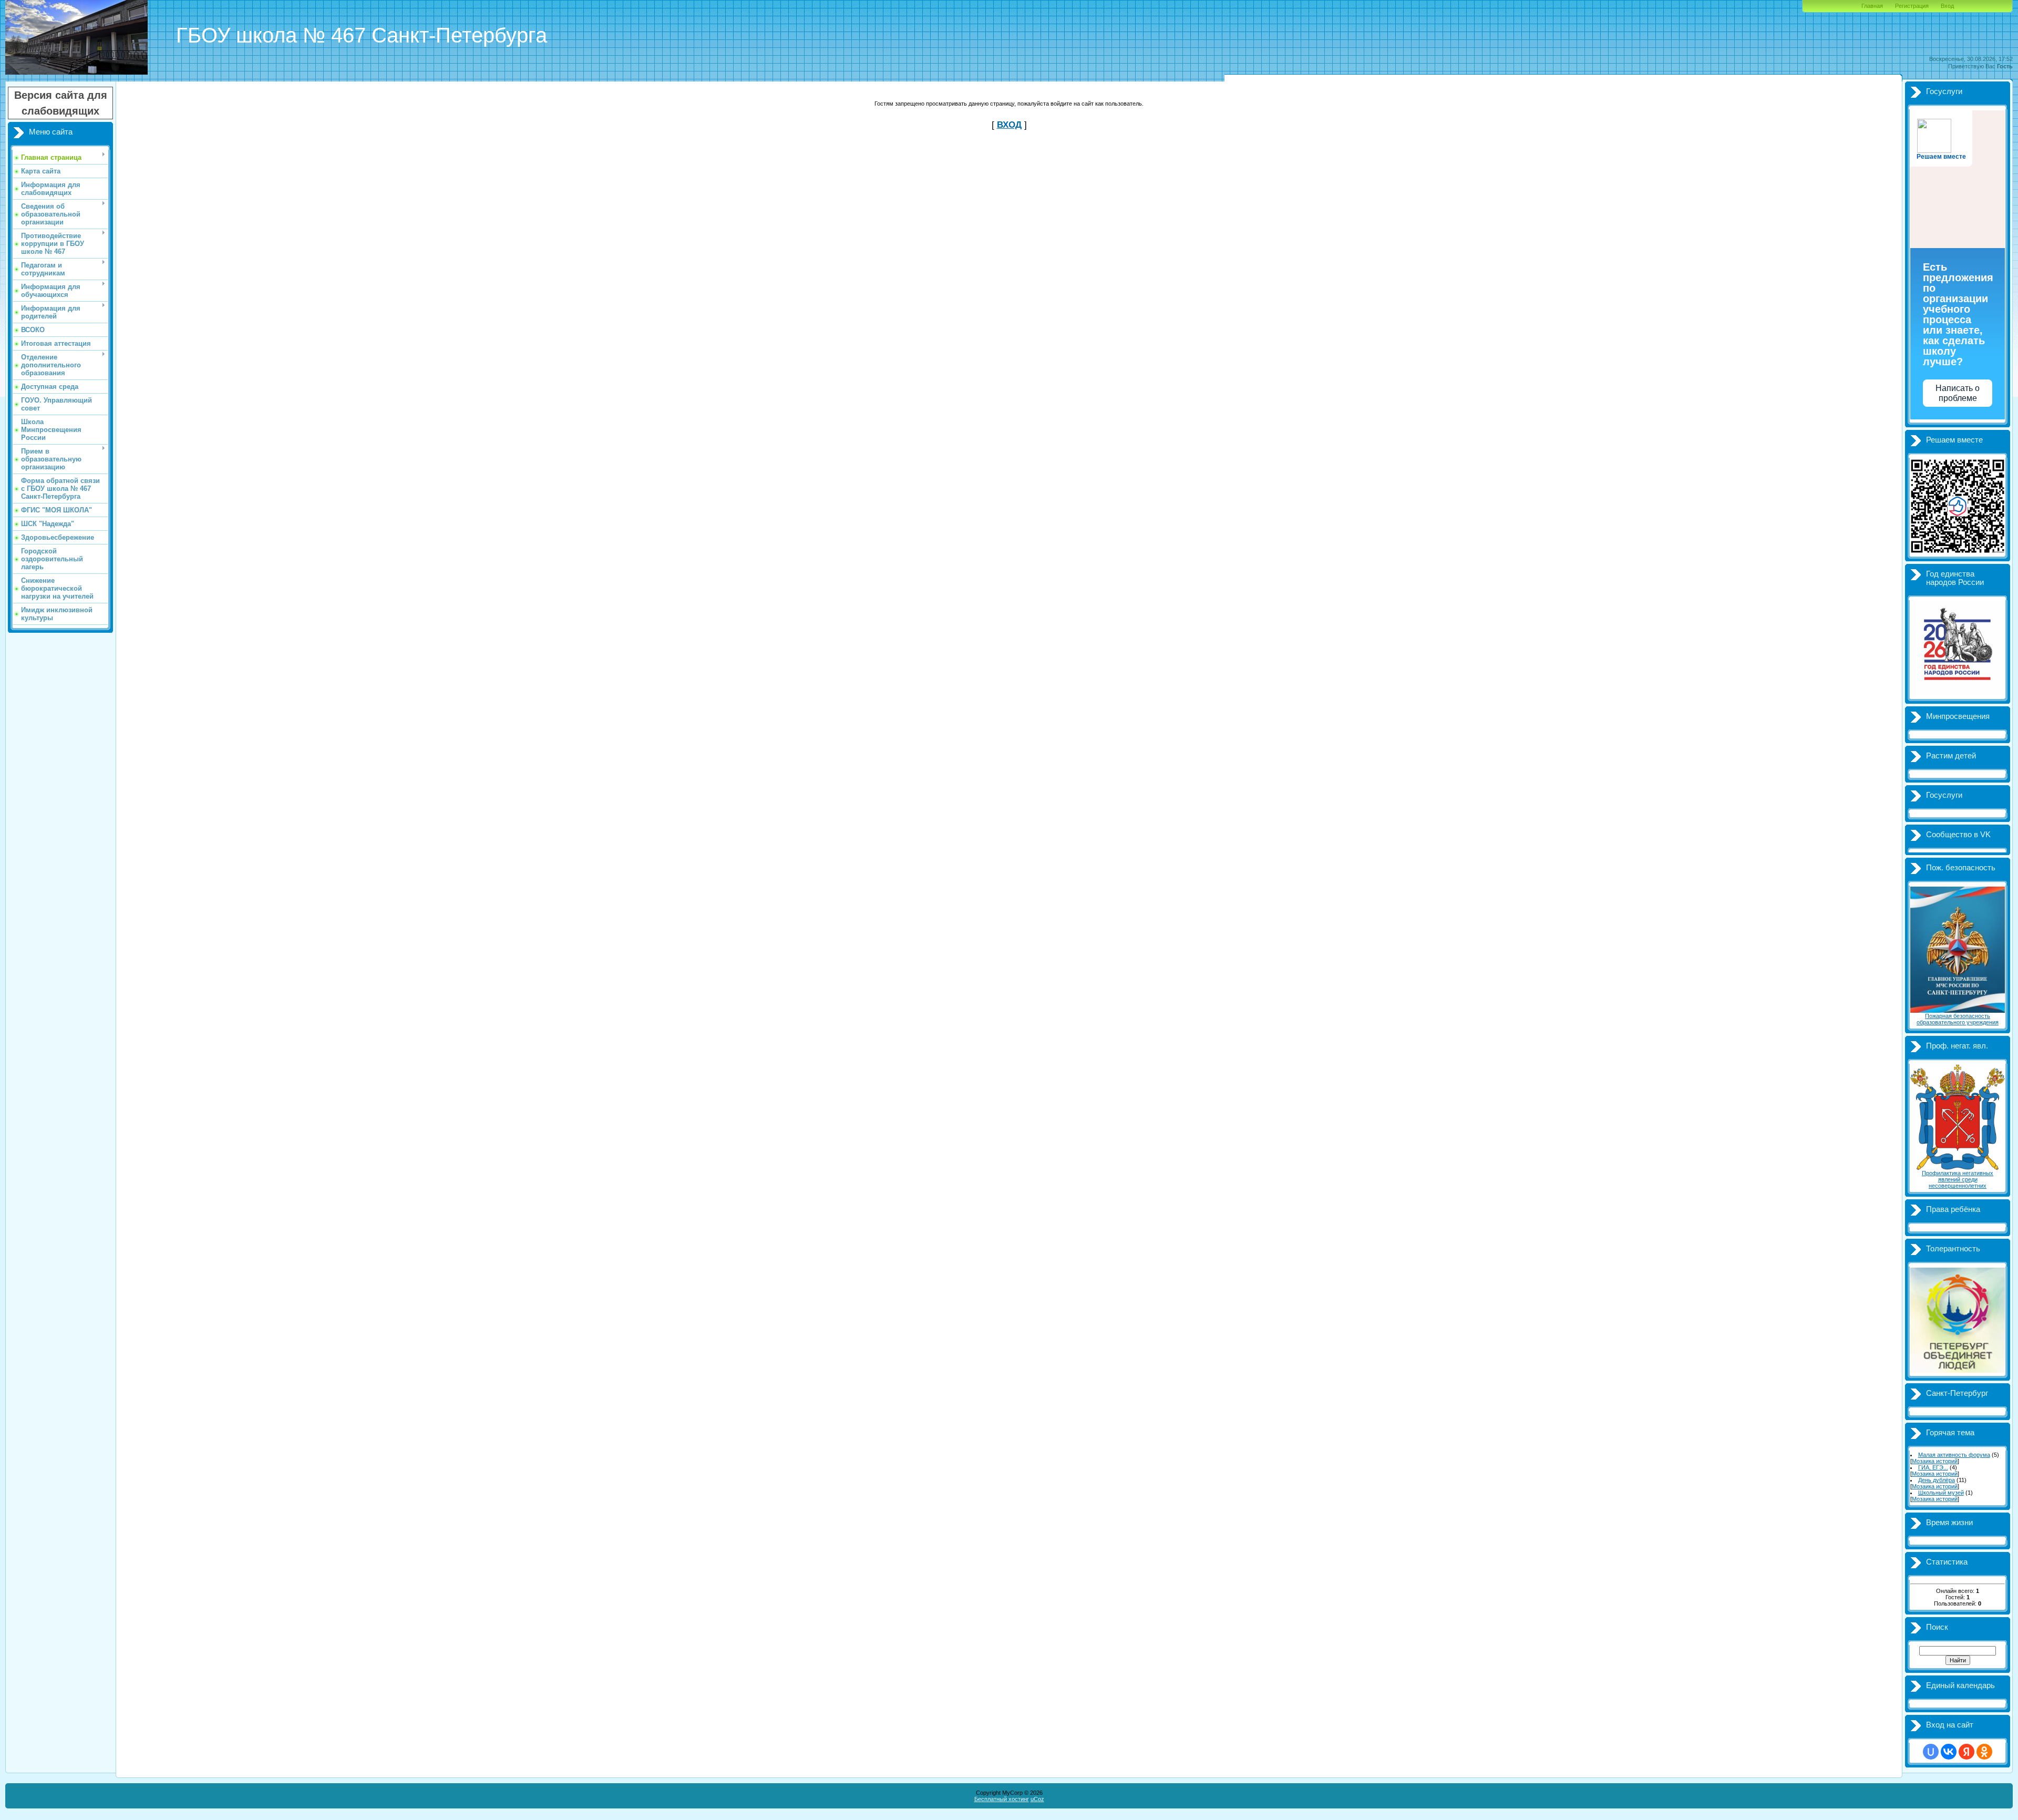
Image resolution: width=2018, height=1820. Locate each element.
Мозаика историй (1935, 1461)
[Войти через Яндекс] (1966, 1752)
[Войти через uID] (1931, 1752)
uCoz (1037, 1799)
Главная (1872, 6)
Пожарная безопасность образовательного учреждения (1958, 1019)
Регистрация (1912, 6)
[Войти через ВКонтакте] (1949, 1752)
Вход (1947, 6)
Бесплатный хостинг (1002, 1799)
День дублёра (1937, 1480)
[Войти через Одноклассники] (1984, 1752)
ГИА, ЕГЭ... (1933, 1467)
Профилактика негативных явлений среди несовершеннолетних (1958, 1179)
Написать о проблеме (1958, 393)
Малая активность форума (1954, 1455)
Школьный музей (1941, 1493)
